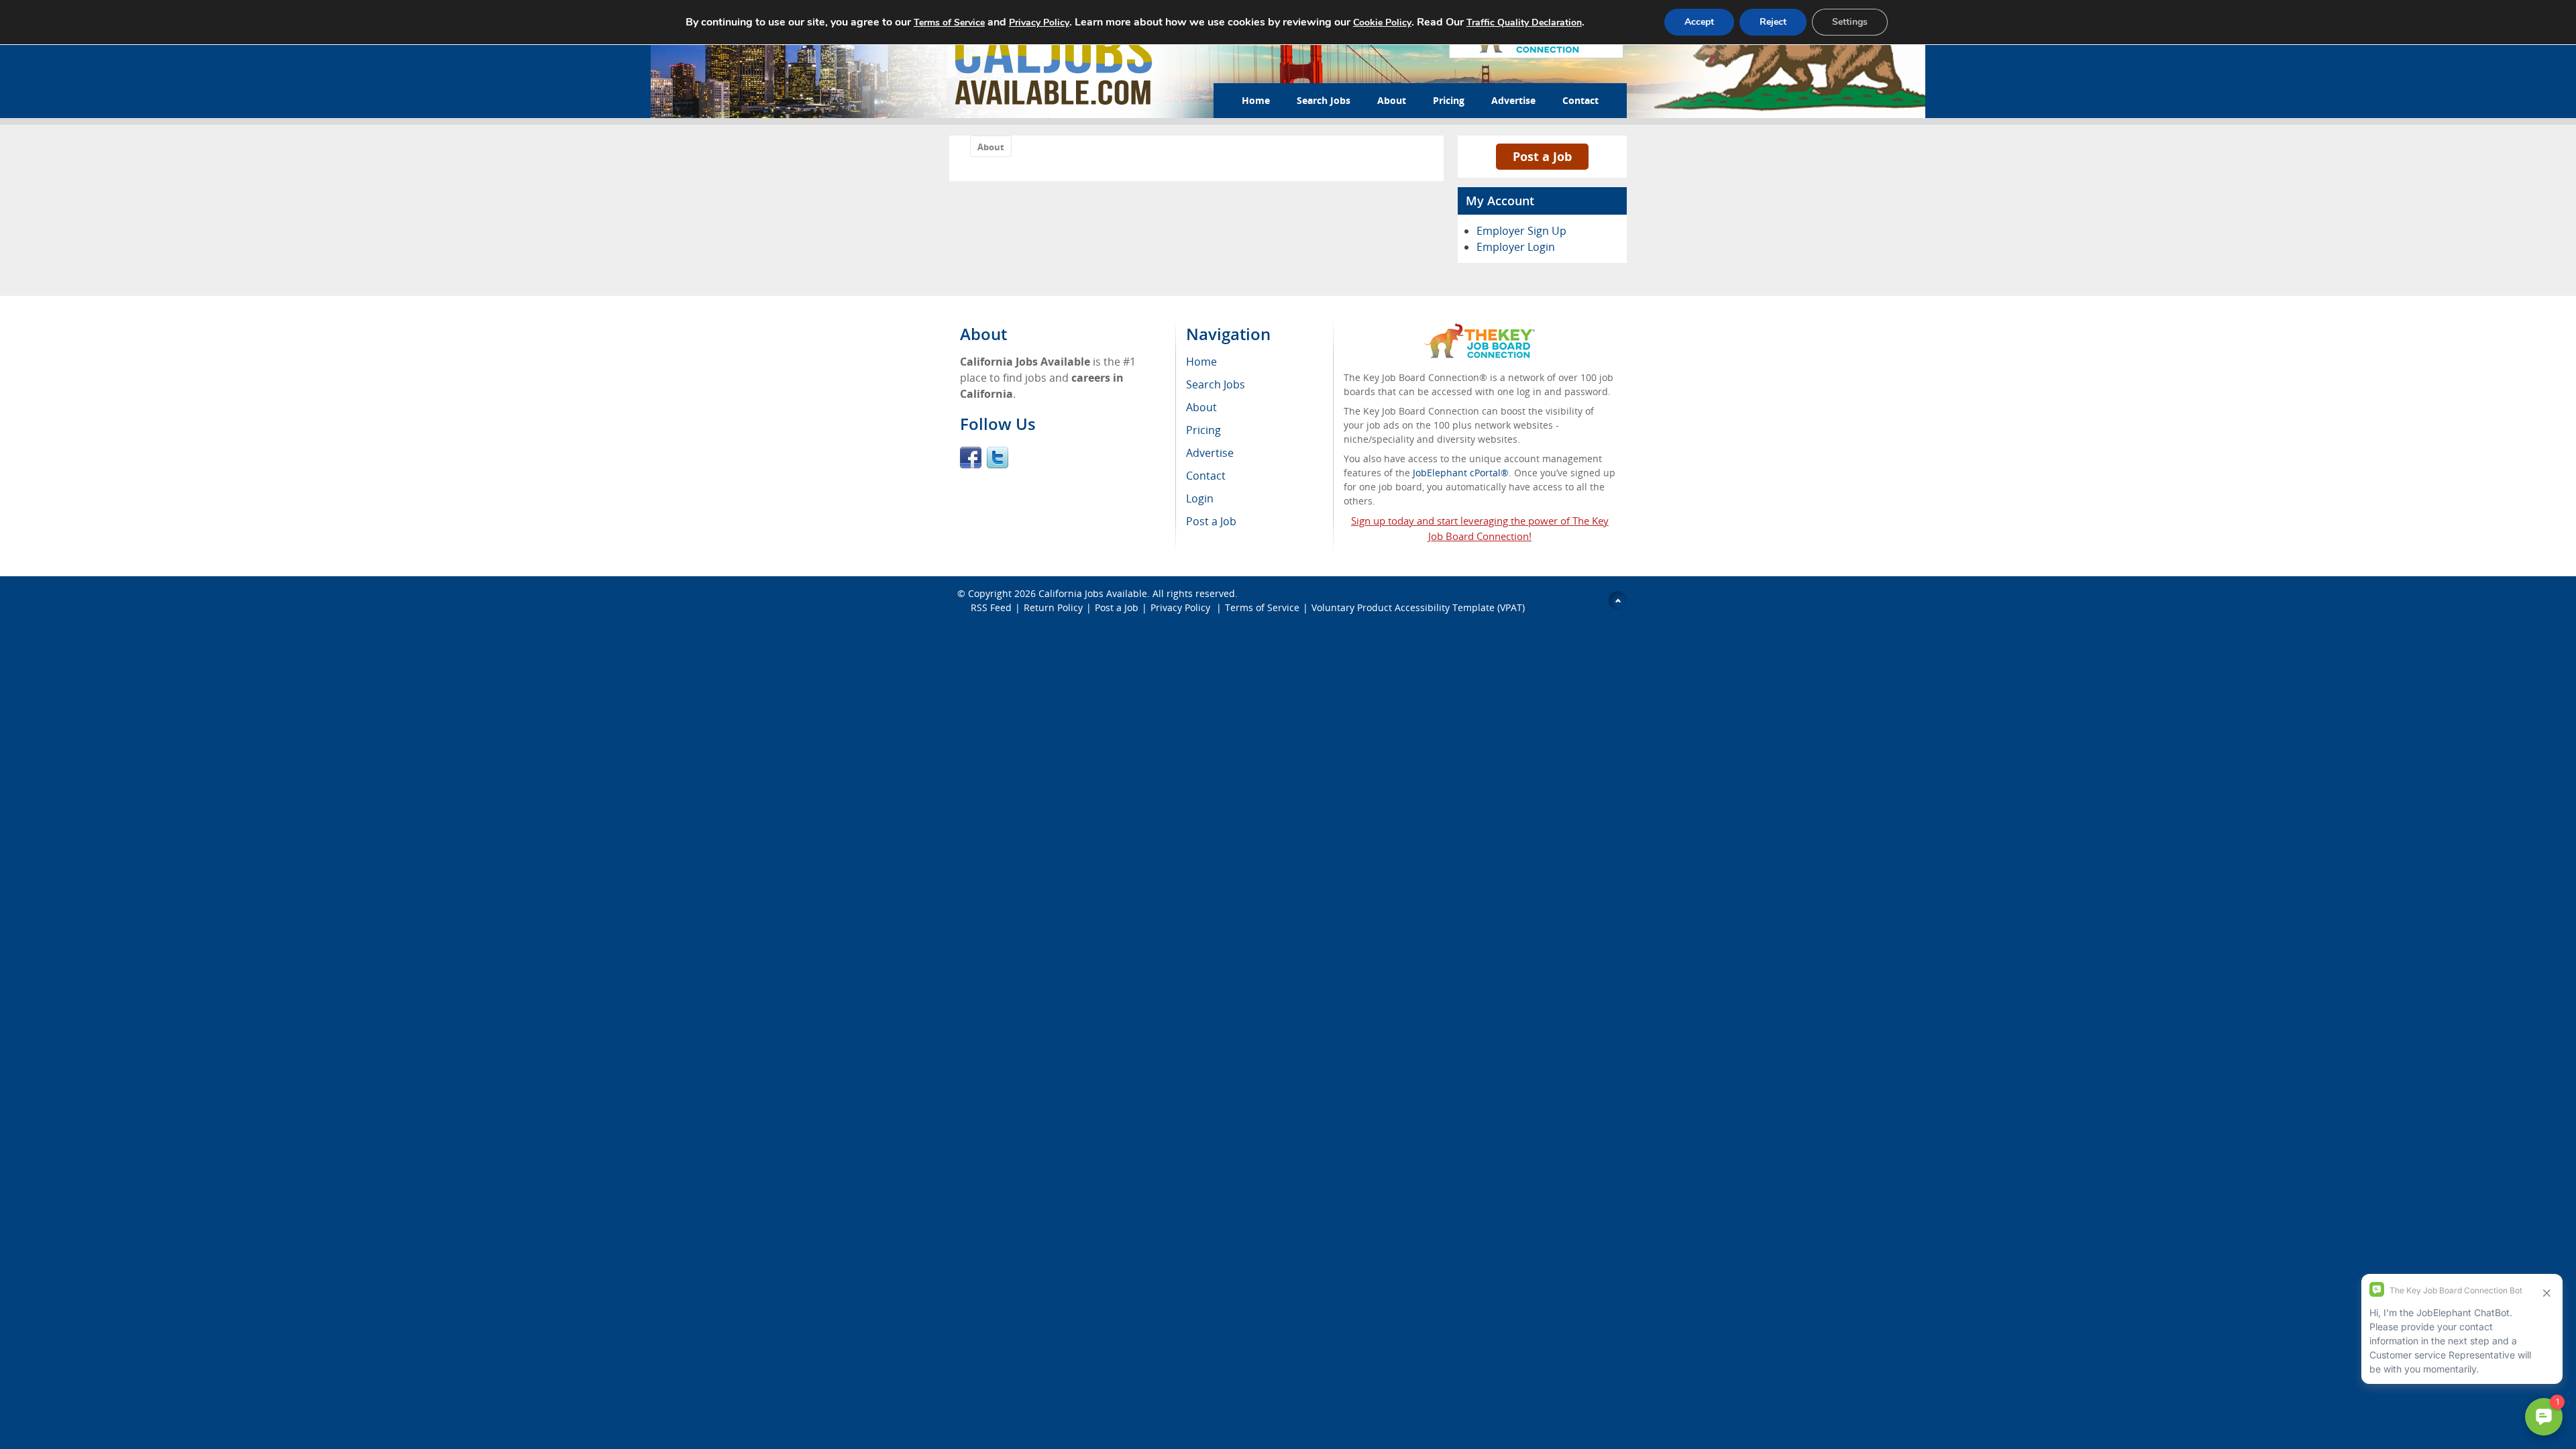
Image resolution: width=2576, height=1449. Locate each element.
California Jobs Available (1093, 593)
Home (1256, 100)
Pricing (1449, 100)
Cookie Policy (1382, 22)
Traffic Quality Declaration (1524, 22)
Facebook (971, 458)
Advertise (1513, 100)
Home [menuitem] (1201, 362)
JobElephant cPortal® (1461, 473)
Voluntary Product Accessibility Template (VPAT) (1418, 607)
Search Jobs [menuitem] (1216, 384)
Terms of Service (1262, 607)
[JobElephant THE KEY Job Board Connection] (1480, 330)
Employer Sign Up (1521, 231)
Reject (1773, 22)
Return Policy (1053, 607)
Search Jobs (1324, 100)
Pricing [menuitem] (1203, 430)
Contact (1580, 100)
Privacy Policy (1182, 607)
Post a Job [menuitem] (1211, 521)
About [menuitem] (1201, 407)
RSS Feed (991, 607)
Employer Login (1516, 247)
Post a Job (1542, 156)
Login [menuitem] (1200, 498)
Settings (1850, 22)
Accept (1699, 22)
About (1392, 100)
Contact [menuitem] (1206, 476)
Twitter (998, 458)
